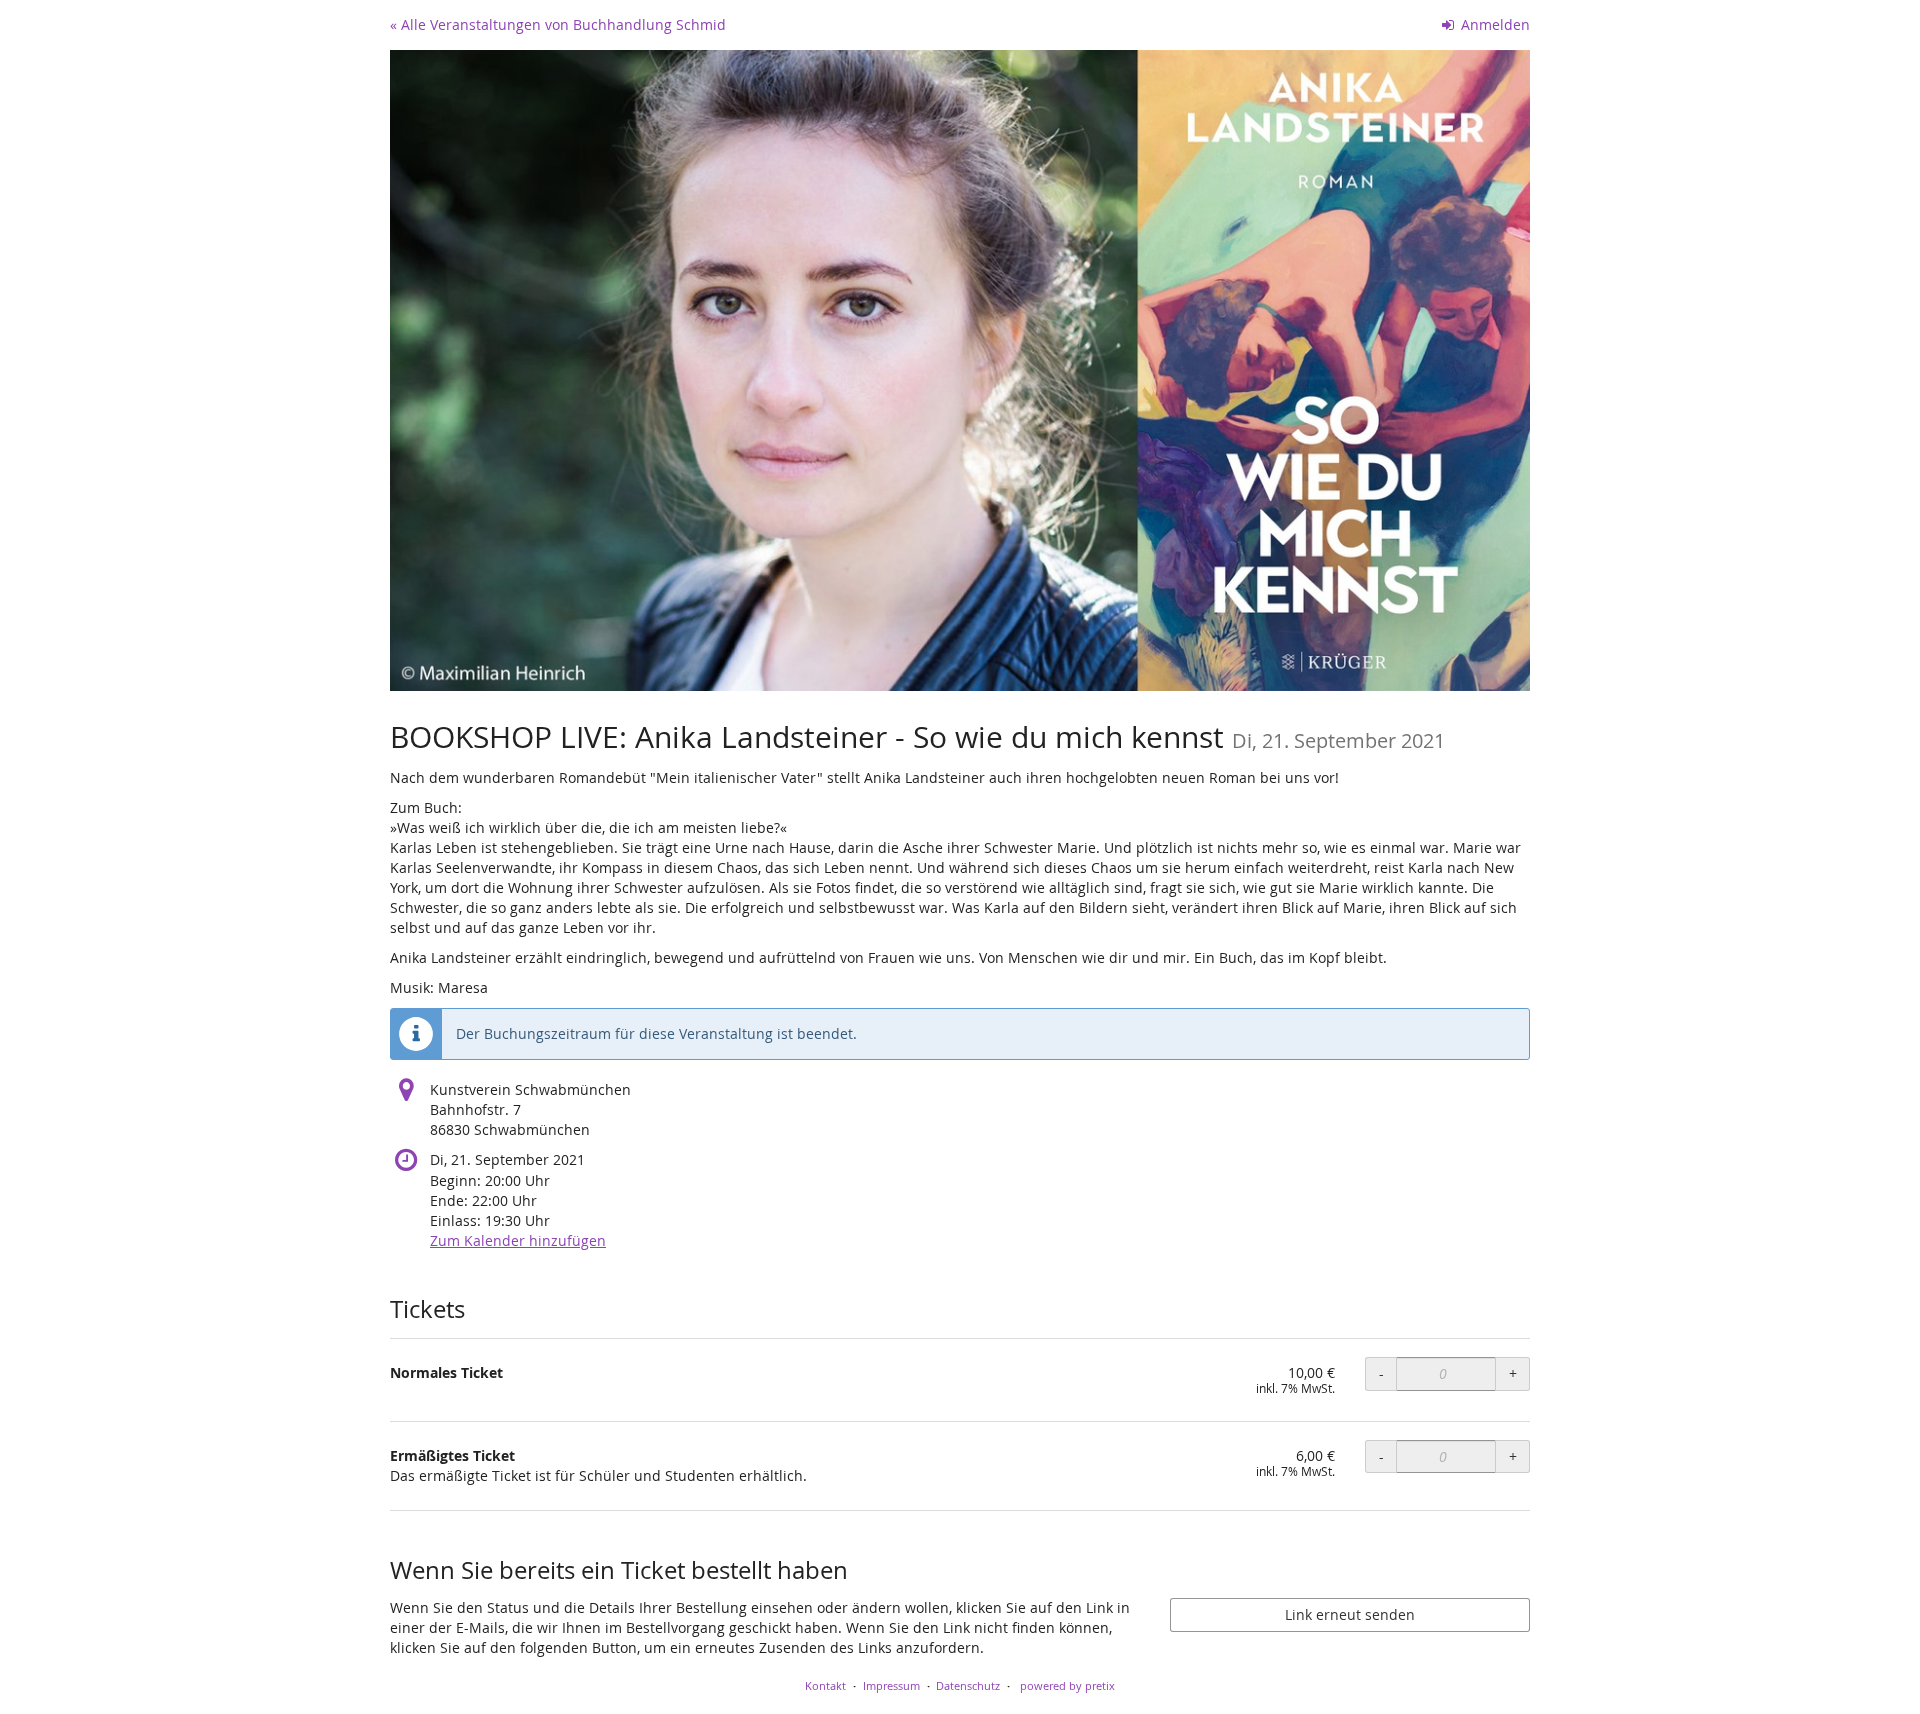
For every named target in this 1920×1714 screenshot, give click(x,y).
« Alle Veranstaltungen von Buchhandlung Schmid (558, 24)
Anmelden (1493, 24)
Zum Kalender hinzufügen (518, 1240)
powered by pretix (1067, 1685)
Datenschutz (968, 1685)
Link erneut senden (1350, 1614)
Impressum (891, 1685)
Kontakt (825, 1685)
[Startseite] (960, 370)
